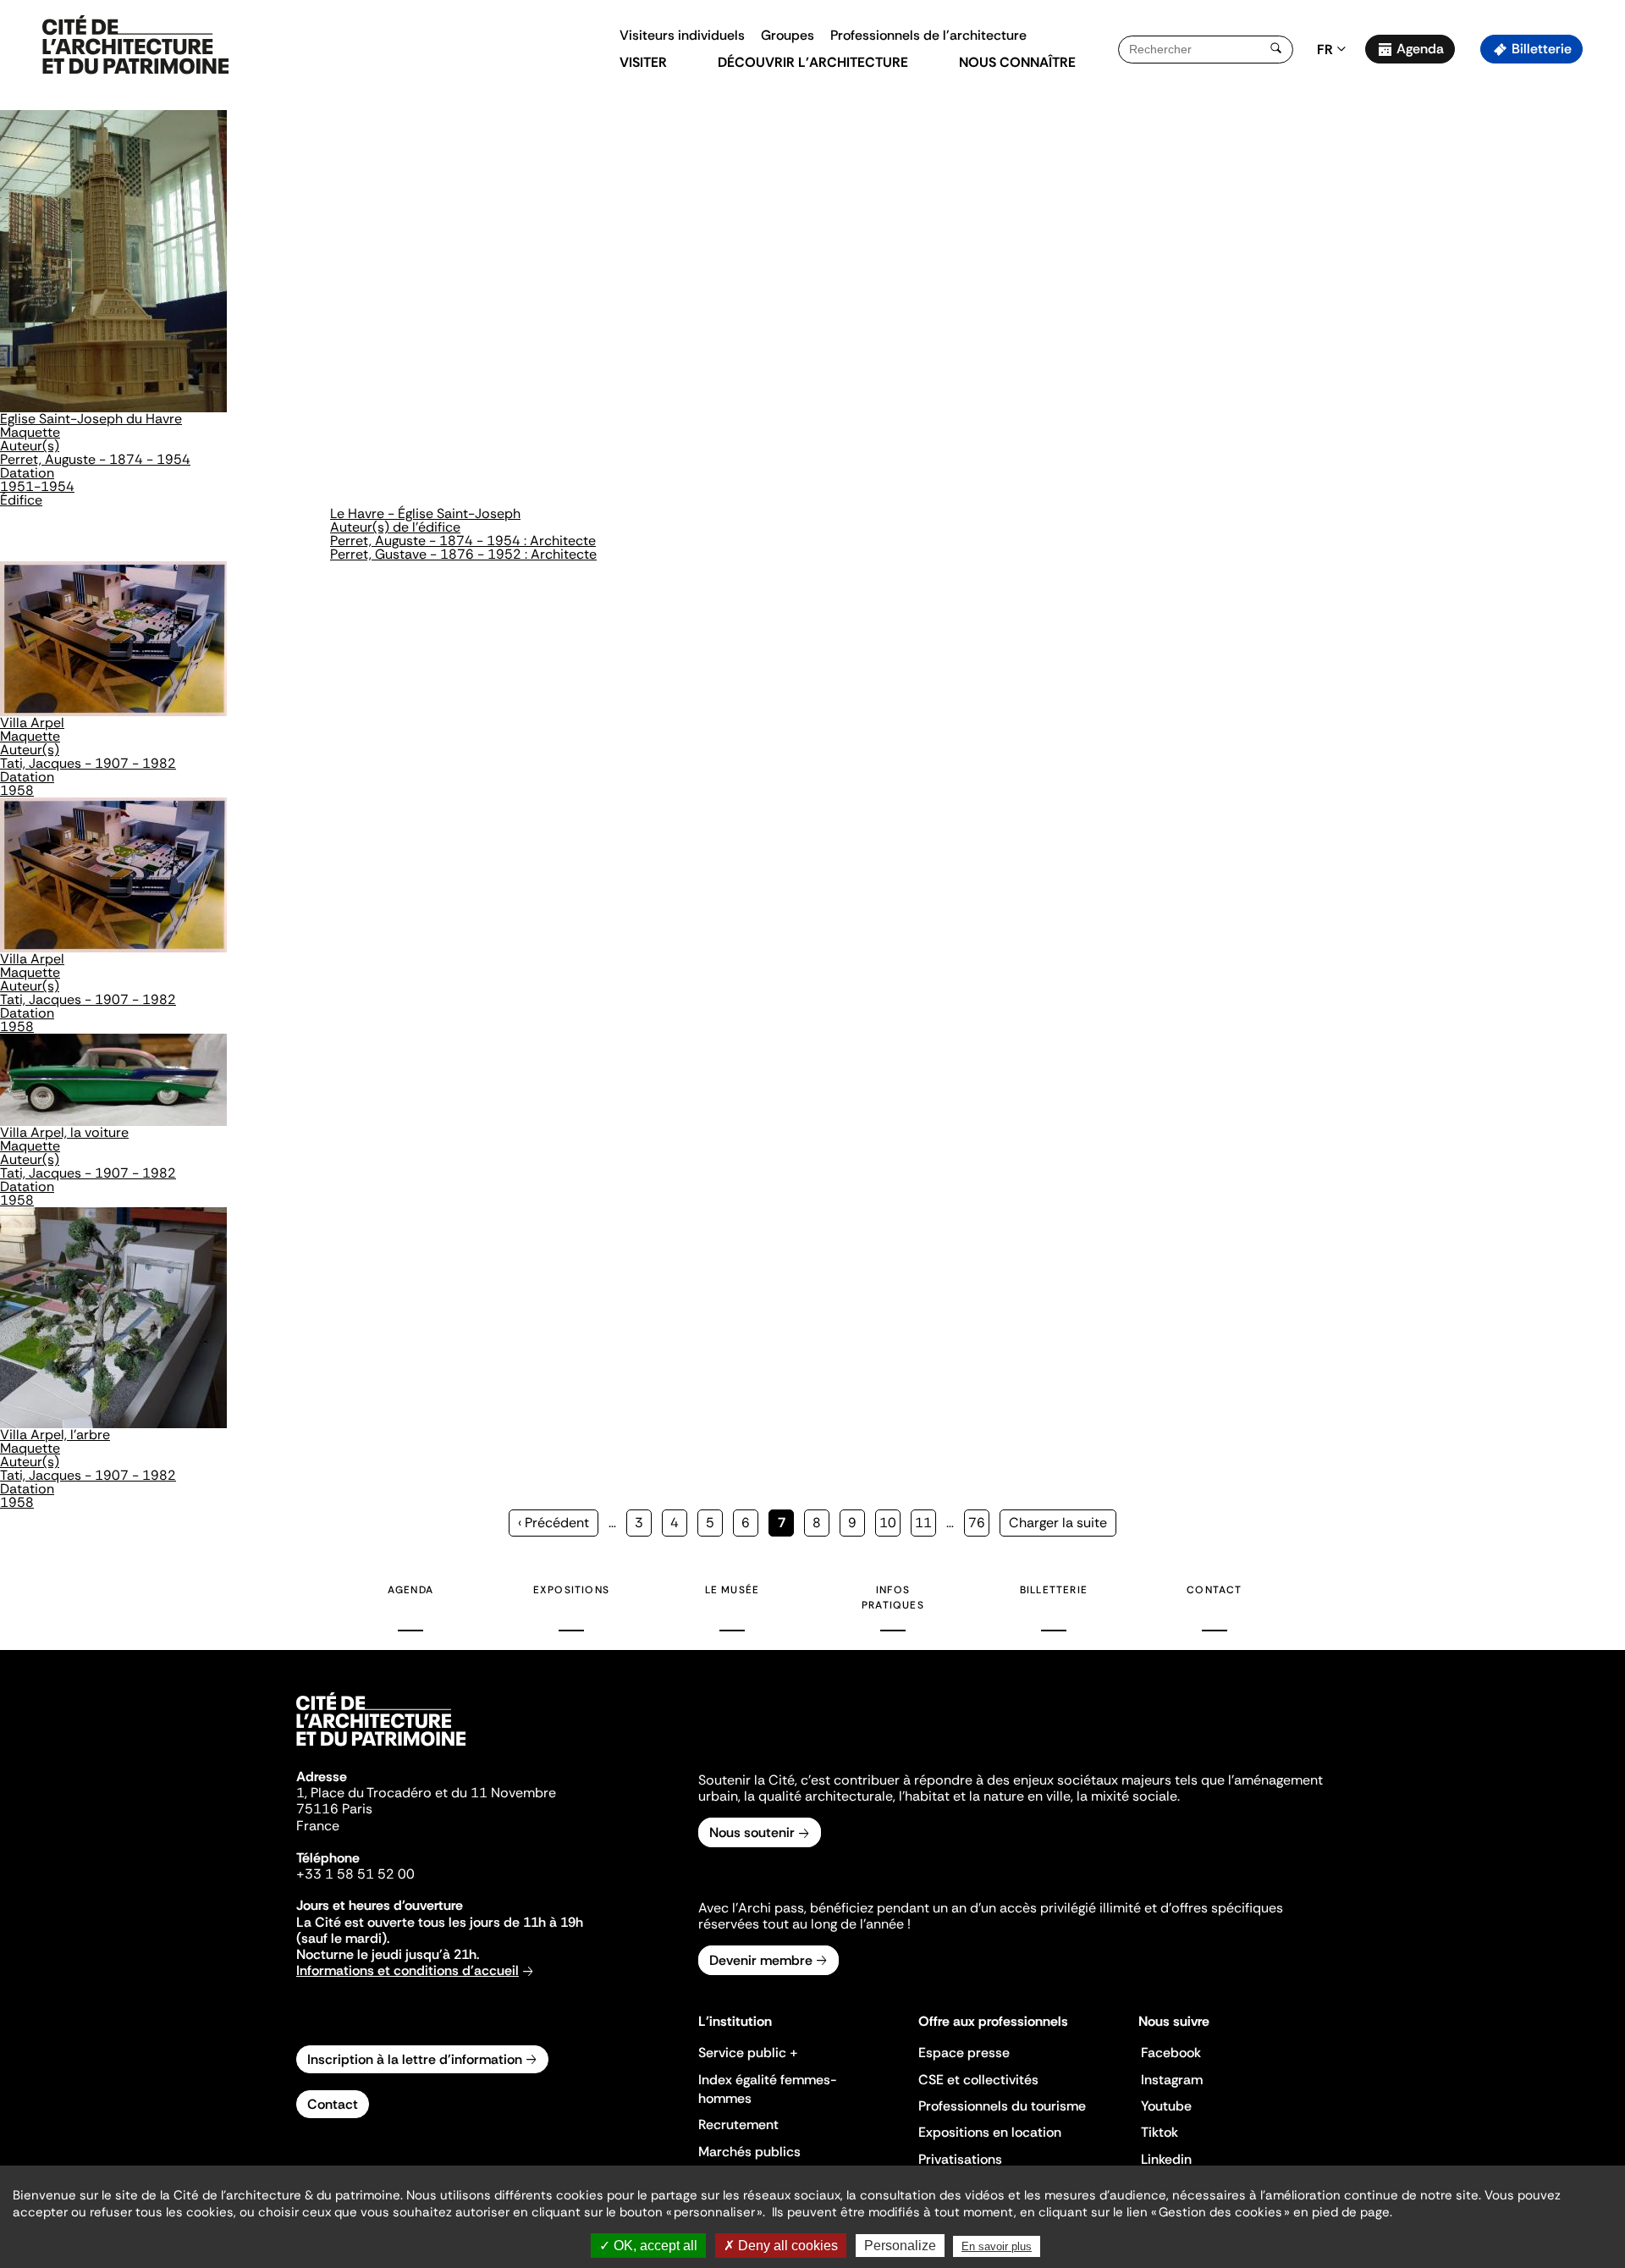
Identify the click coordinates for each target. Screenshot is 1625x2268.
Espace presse (964, 2053)
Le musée (733, 1590)
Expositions (571, 1590)
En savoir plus (997, 2246)
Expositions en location (990, 2132)
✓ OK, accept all (648, 2246)
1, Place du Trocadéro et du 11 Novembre (426, 1793)
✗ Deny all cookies (781, 2246)
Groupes (788, 35)
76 (979, 1523)
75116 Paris (334, 1809)
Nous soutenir (752, 1832)
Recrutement (738, 2125)
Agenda (1420, 49)
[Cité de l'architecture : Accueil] (381, 1748)
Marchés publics (749, 2152)
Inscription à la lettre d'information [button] (415, 2059)
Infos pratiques (893, 1598)
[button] (1600, 301)
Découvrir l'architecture (813, 62)
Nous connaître (1017, 62)
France (318, 1826)
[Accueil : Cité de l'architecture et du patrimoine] (135, 46)
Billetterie (1542, 49)
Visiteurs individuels (682, 35)
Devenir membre (761, 1960)
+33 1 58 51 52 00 (355, 1874)
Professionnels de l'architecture (928, 35)
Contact (1214, 1590)
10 (890, 1523)
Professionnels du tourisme (1002, 2106)
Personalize (900, 2246)
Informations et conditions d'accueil (408, 1970)
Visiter (643, 62)
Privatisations (960, 2159)
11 (925, 1523)
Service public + (748, 2053)
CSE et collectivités (978, 2080)
